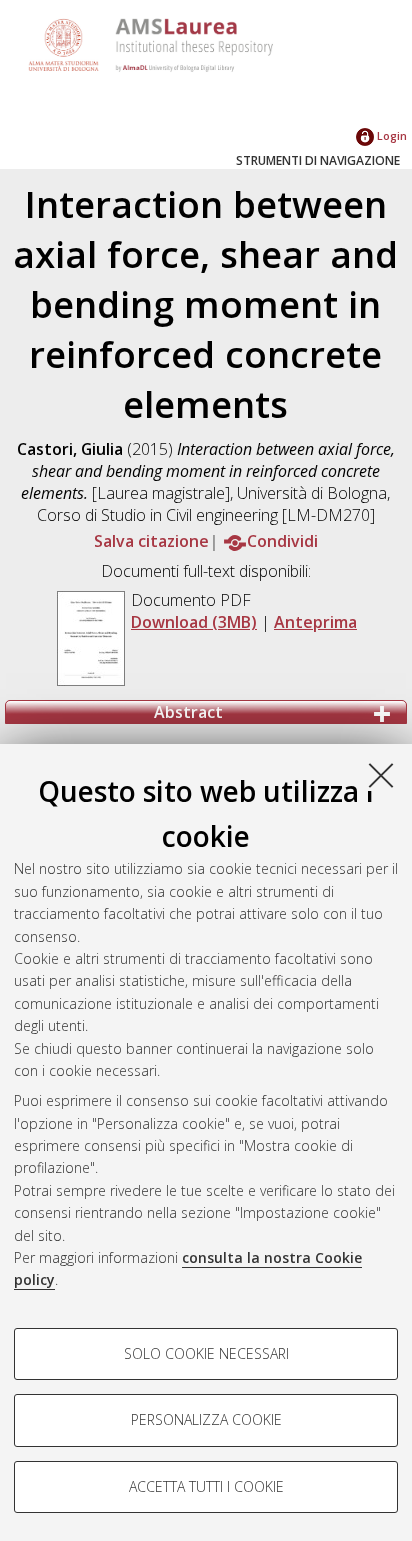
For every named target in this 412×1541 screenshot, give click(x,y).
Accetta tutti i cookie (206, 1486)
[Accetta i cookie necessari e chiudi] (381, 775)
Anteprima (315, 622)
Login (390, 135)
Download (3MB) (194, 622)
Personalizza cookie (206, 1419)
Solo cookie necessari (206, 1353)
